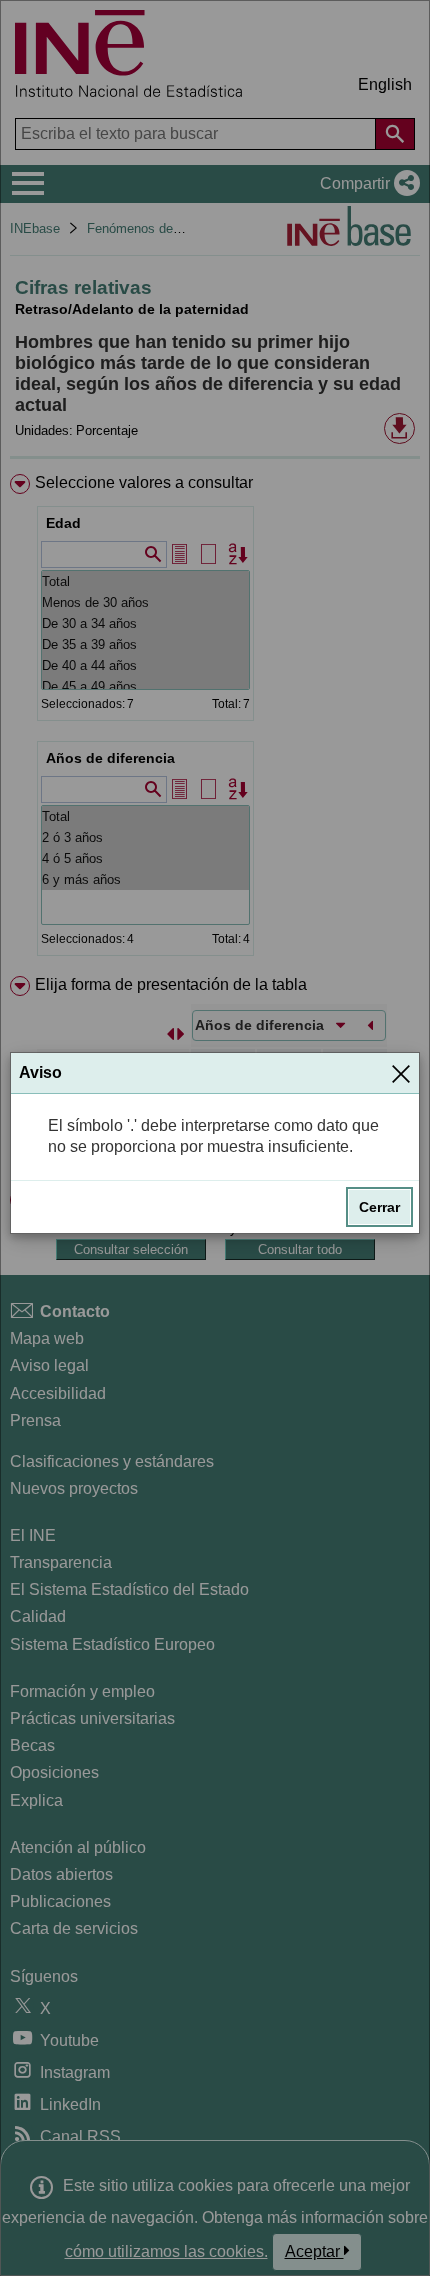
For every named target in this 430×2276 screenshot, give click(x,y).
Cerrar (379, 1207)
